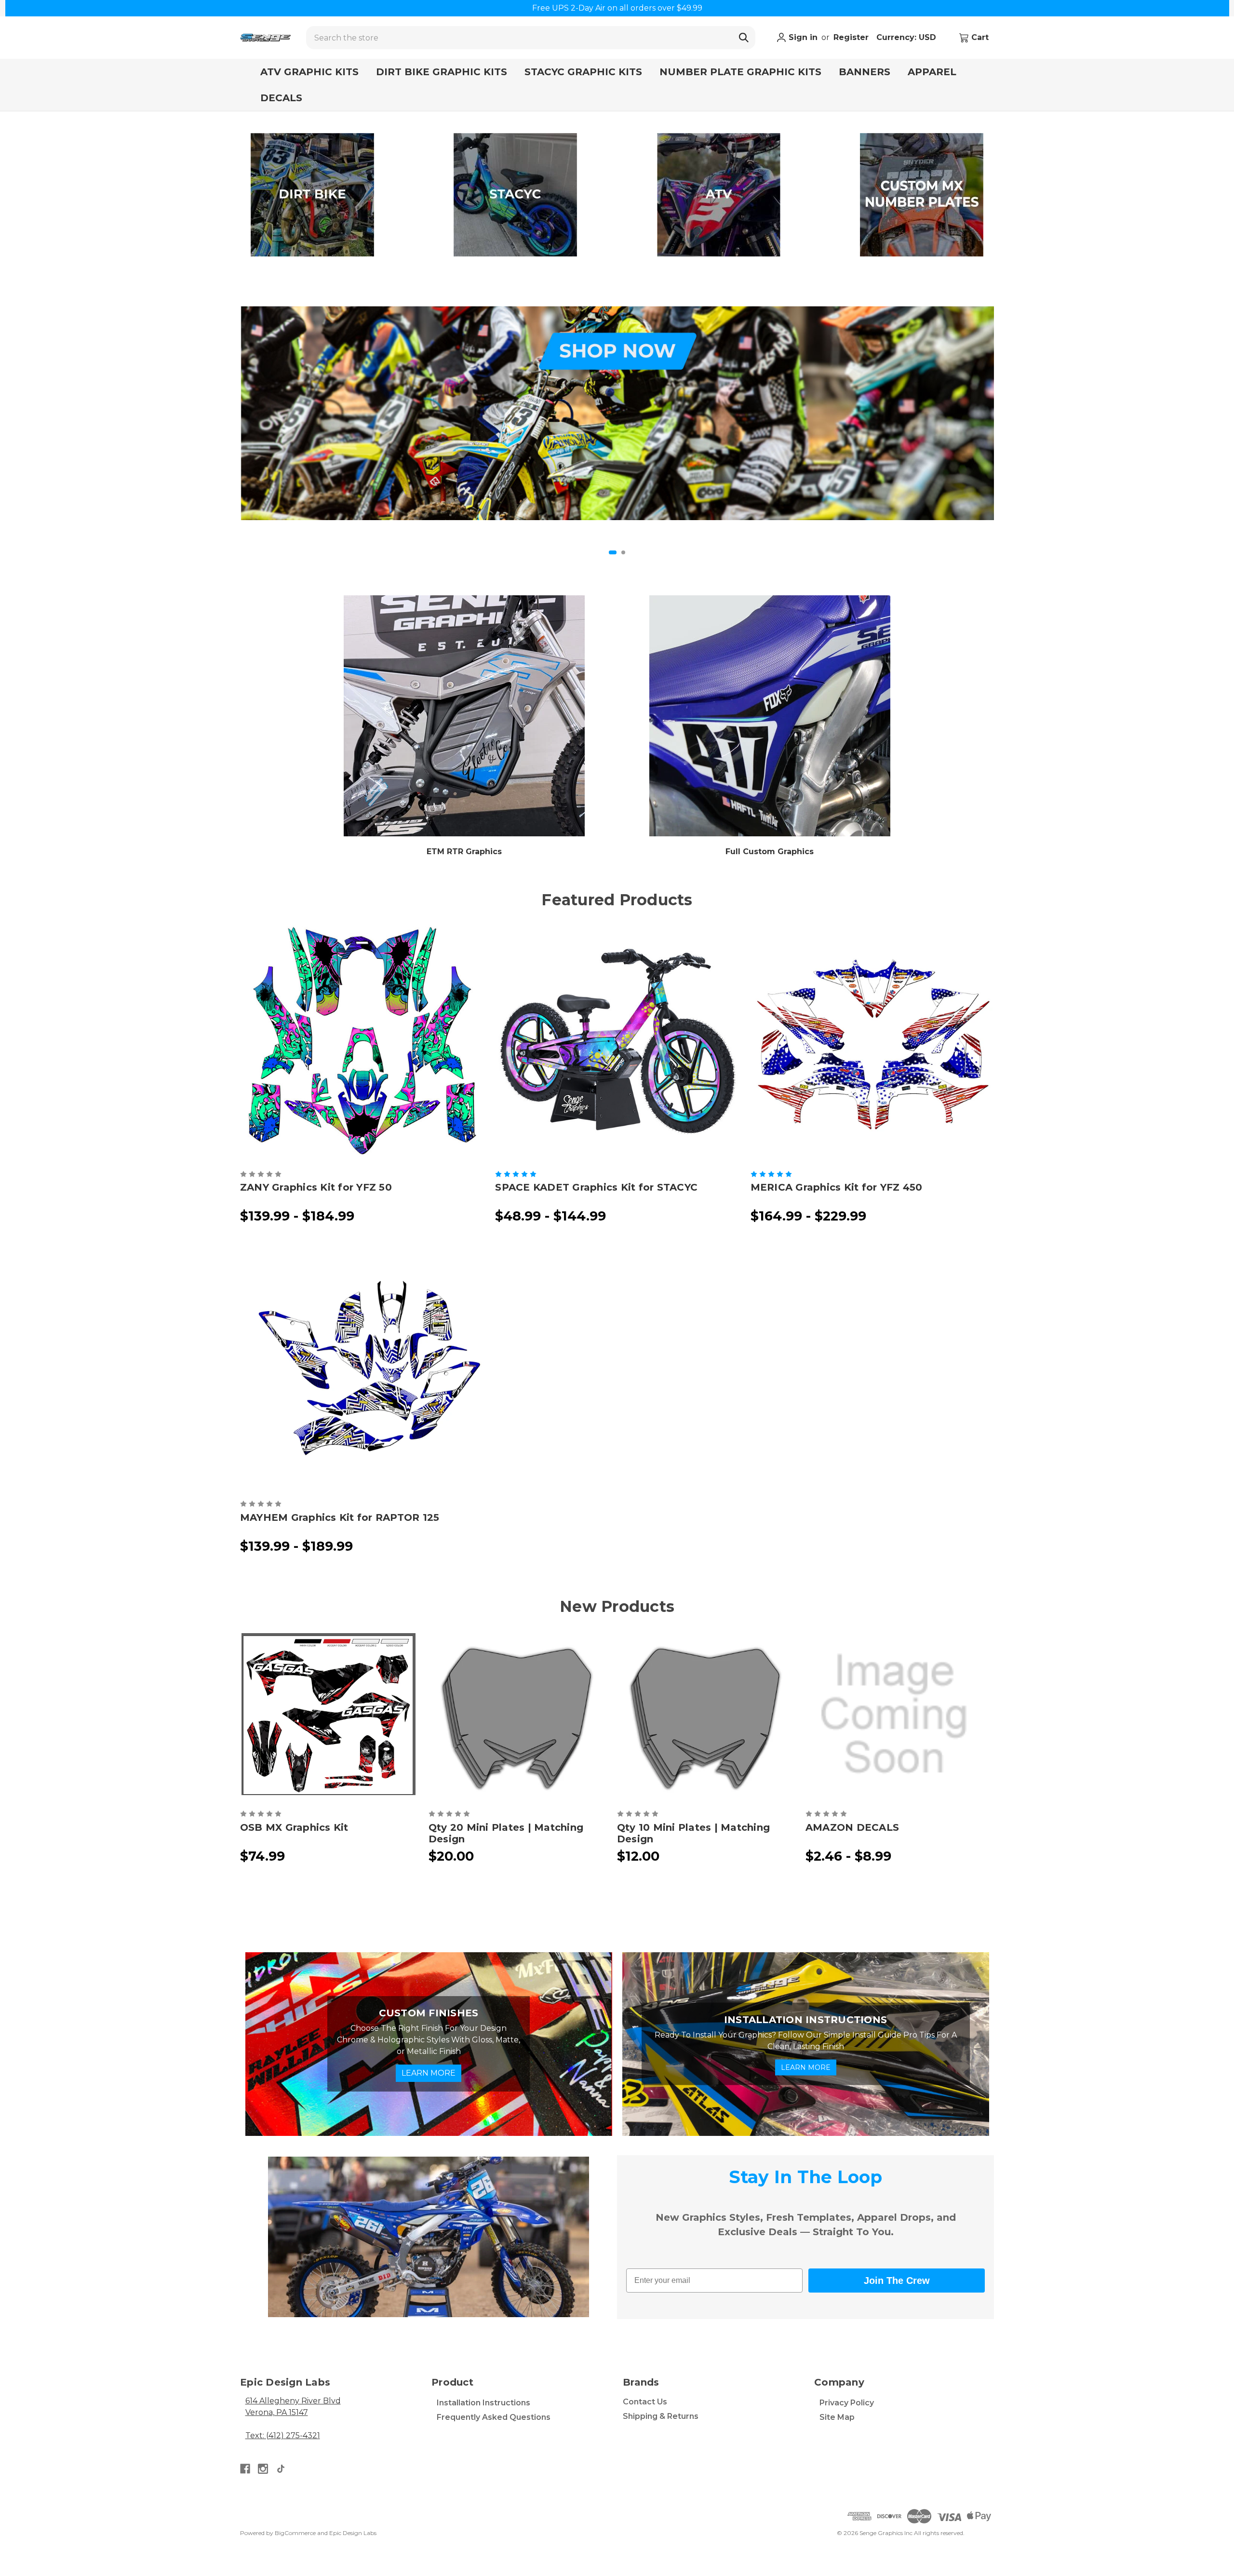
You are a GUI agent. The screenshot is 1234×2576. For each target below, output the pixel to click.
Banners (865, 72)
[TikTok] (281, 2469)
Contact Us (645, 2402)
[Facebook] (245, 2469)
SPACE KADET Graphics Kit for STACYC (596, 1187)
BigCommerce (295, 2533)
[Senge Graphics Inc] (265, 38)
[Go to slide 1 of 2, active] (613, 552)
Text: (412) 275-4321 (283, 2435)
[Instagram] (263, 2469)
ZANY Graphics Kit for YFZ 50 (316, 1187)
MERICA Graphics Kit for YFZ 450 (837, 1187)
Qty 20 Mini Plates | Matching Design (506, 1833)
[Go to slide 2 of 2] (623, 552)
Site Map (837, 2417)
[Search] (744, 38)
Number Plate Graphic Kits (740, 72)
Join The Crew (897, 2281)
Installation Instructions (483, 2403)
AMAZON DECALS (852, 1827)
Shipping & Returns (661, 2416)
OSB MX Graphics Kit (294, 1827)
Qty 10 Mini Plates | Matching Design (693, 1833)
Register (851, 37)
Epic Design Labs (353, 2533)
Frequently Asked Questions (494, 2417)
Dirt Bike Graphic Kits (442, 72)
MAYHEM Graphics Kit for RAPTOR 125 (340, 1517)
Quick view (362, 1041)
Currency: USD (907, 37)
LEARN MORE (429, 2073)
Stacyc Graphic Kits (583, 72)
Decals (281, 98)
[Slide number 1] (617, 413)
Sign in (802, 37)
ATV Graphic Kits (309, 72)
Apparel (932, 72)
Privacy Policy (847, 2403)
